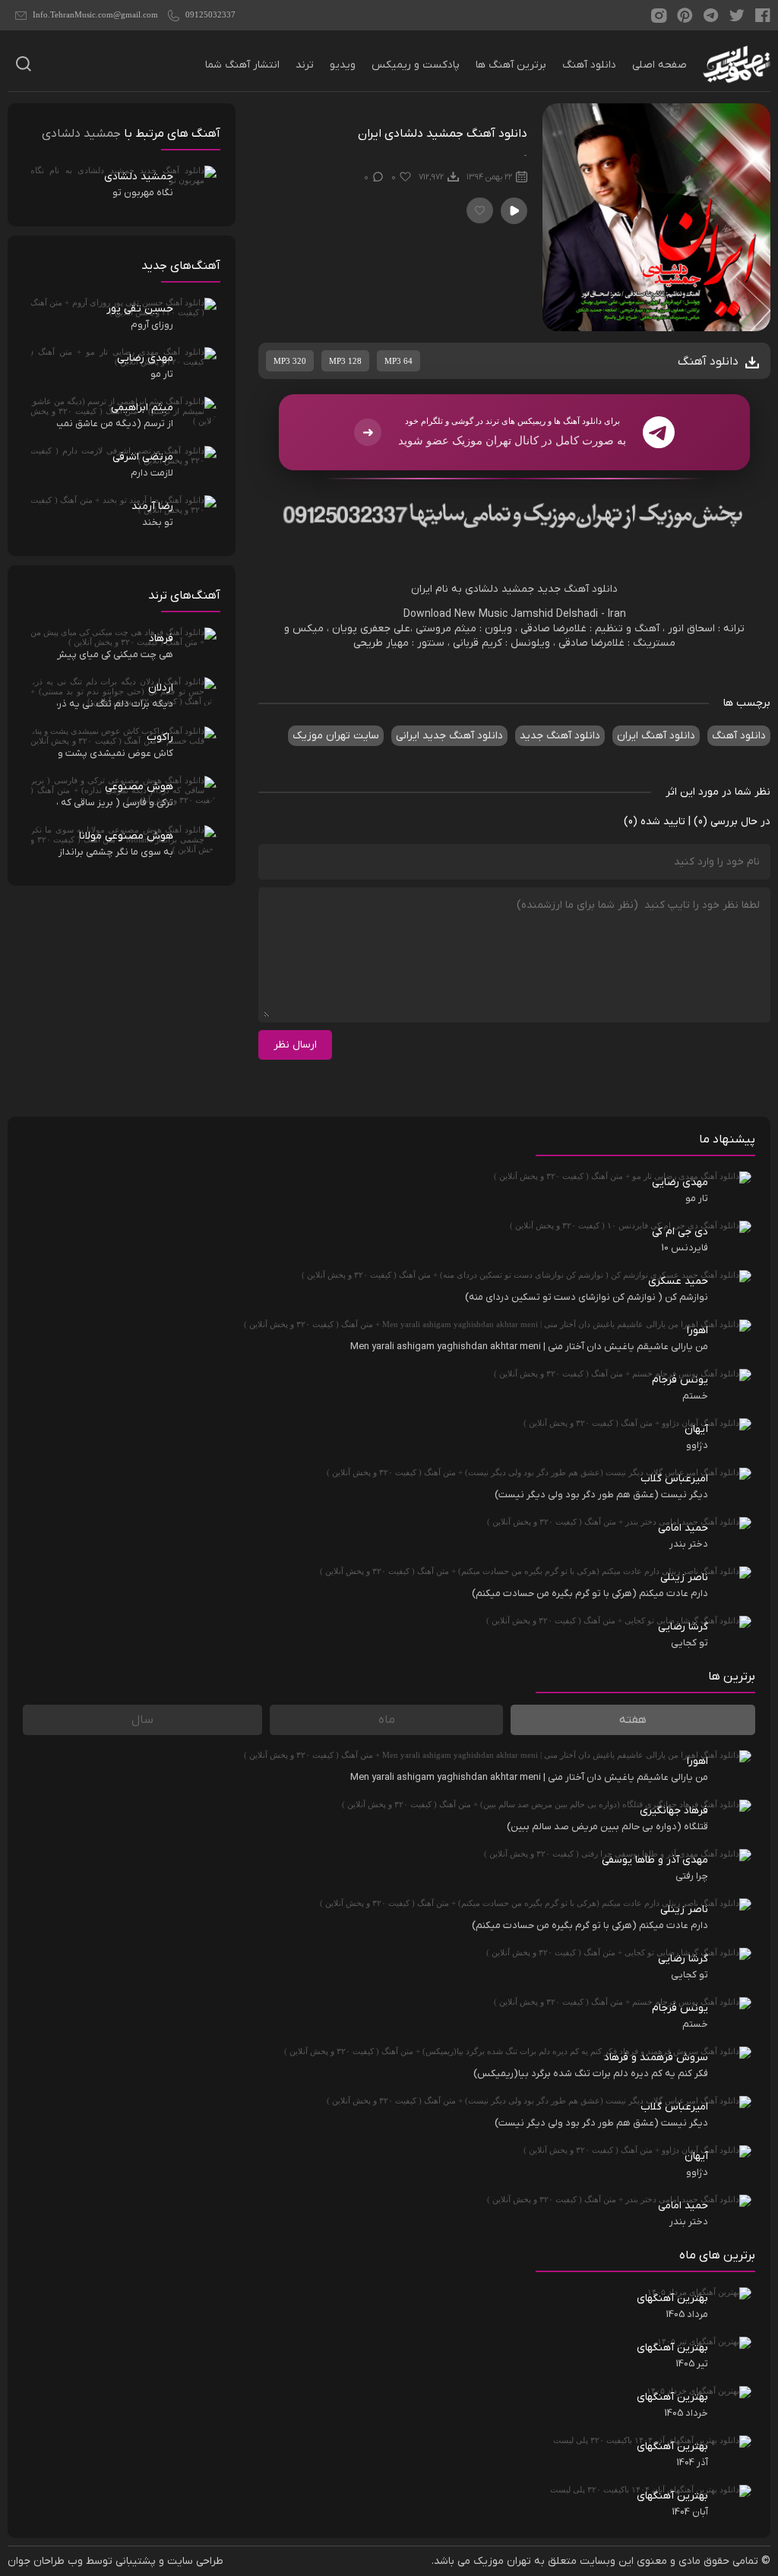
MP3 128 (345, 361)
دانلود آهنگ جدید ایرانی (449, 736)
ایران (422, 589)
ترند (305, 65)
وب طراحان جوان (45, 2561)
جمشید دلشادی (81, 134)
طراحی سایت (195, 2561)
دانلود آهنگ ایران (656, 736)
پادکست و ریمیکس (416, 65)
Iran (617, 614)
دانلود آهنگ (589, 65)
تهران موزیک (502, 2561)
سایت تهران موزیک (336, 736)
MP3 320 (290, 361)
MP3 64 (398, 361)
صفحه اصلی (659, 65)
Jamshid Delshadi (554, 614)
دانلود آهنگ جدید (577, 589)
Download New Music (455, 614)
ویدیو (343, 65)
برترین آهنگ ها (511, 65)
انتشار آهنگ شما (242, 65)
